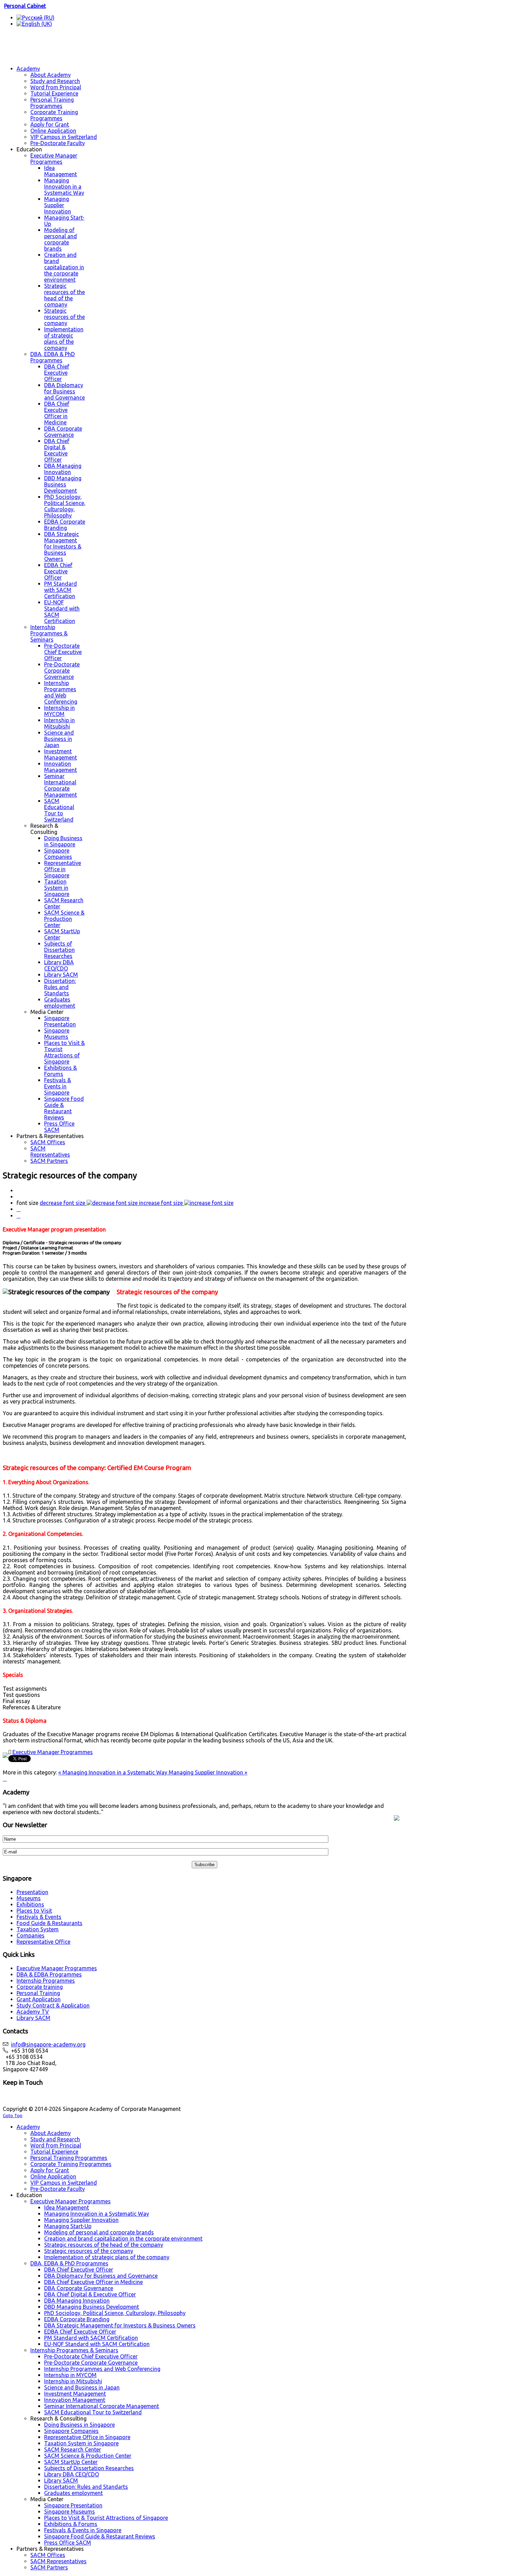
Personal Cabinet (25, 6)
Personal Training (38, 1993)
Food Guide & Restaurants (49, 1923)
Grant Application (39, 1999)
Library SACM (33, 2018)
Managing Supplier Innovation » (208, 1772)
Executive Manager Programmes (53, 1752)
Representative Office (43, 1942)
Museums (29, 1898)
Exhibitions (30, 1904)
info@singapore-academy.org (48, 2044)
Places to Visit (34, 1911)
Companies (31, 1935)
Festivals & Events (39, 1917)
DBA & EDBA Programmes (49, 1974)
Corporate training (40, 1987)
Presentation (32, 1892)
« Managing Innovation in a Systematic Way (113, 1772)
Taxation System (38, 1929)
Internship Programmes (46, 1981)
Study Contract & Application (53, 2005)
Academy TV (33, 2012)
